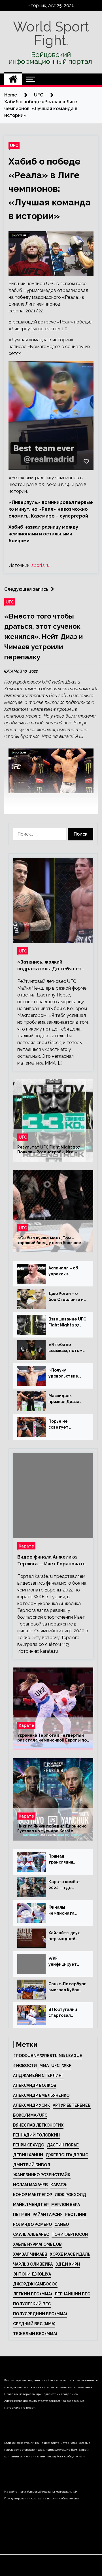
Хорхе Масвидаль (70, 2254)
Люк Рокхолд (70, 2195)
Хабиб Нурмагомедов (37, 2244)
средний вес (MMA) (34, 2324)
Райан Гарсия (48, 2215)
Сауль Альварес (31, 2234)
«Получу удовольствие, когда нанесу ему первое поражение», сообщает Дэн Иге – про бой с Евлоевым (67, 1374)
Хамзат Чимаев (30, 2254)
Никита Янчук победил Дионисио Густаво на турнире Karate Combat (52, 1829)
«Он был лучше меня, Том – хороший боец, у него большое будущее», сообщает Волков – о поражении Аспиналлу (51, 1241)
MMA (44, 2066)
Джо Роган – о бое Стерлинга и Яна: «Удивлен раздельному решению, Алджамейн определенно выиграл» (66, 1297)
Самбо (62, 2224)
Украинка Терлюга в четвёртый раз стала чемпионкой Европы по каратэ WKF (52, 1738)
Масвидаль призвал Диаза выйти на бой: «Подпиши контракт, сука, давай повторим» (67, 1399)
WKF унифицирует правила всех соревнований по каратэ (66, 1962)
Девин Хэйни (28, 2155)
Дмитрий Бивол (32, 2165)
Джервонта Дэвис (67, 2155)
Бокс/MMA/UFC (30, 2115)
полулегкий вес (32, 2304)
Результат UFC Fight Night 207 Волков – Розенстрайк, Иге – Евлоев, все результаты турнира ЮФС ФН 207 (52, 1150)
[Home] (13, 79)
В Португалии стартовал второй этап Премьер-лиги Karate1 (64, 2013)
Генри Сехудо (29, 2145)
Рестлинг (76, 2215)
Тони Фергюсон (70, 2234)
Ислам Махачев (30, 2185)
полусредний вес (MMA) (40, 2314)
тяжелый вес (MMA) (35, 2334)
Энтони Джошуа (32, 2274)
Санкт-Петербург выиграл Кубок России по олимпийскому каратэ (67, 1987)
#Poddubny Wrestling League (48, 2056)
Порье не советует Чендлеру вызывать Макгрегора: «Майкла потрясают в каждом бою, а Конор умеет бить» (64, 1425)
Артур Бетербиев (72, 2105)
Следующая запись (26, 589)
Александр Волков (35, 2085)
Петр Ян (22, 2215)
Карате (26, 1546)
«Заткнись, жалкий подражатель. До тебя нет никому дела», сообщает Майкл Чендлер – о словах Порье (49, 966)
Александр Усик (32, 2105)
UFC (14, 145)
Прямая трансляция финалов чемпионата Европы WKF (61, 1860)
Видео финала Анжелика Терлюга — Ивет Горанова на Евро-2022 (52, 1561)
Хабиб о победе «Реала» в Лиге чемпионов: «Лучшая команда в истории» (50, 189)
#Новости (25, 2066)
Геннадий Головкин (36, 2135)
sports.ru (41, 565)
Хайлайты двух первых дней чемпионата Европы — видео (65, 1936)
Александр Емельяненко (41, 2095)
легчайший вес (72, 2294)
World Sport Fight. (51, 33)
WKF (67, 2066)
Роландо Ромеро (32, 2224)
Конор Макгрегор (33, 2195)
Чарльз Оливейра (33, 2264)
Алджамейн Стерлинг (38, 2075)
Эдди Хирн (68, 2264)
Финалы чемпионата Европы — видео (65, 1911)
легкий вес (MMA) (32, 2294)
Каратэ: (59, 2185)
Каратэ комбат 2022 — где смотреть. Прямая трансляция (64, 1885)
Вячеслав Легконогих (38, 2125)
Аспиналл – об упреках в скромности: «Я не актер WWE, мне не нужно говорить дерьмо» (65, 1271)
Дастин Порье (63, 2145)
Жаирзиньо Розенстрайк (42, 2175)
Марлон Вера (66, 2205)
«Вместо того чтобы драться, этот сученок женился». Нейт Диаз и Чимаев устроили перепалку (43, 637)
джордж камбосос (35, 2284)
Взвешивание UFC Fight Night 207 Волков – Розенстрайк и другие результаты (67, 1322)
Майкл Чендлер (31, 2205)
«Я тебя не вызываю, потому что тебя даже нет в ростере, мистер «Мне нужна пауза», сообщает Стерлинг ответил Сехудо (67, 1348)
